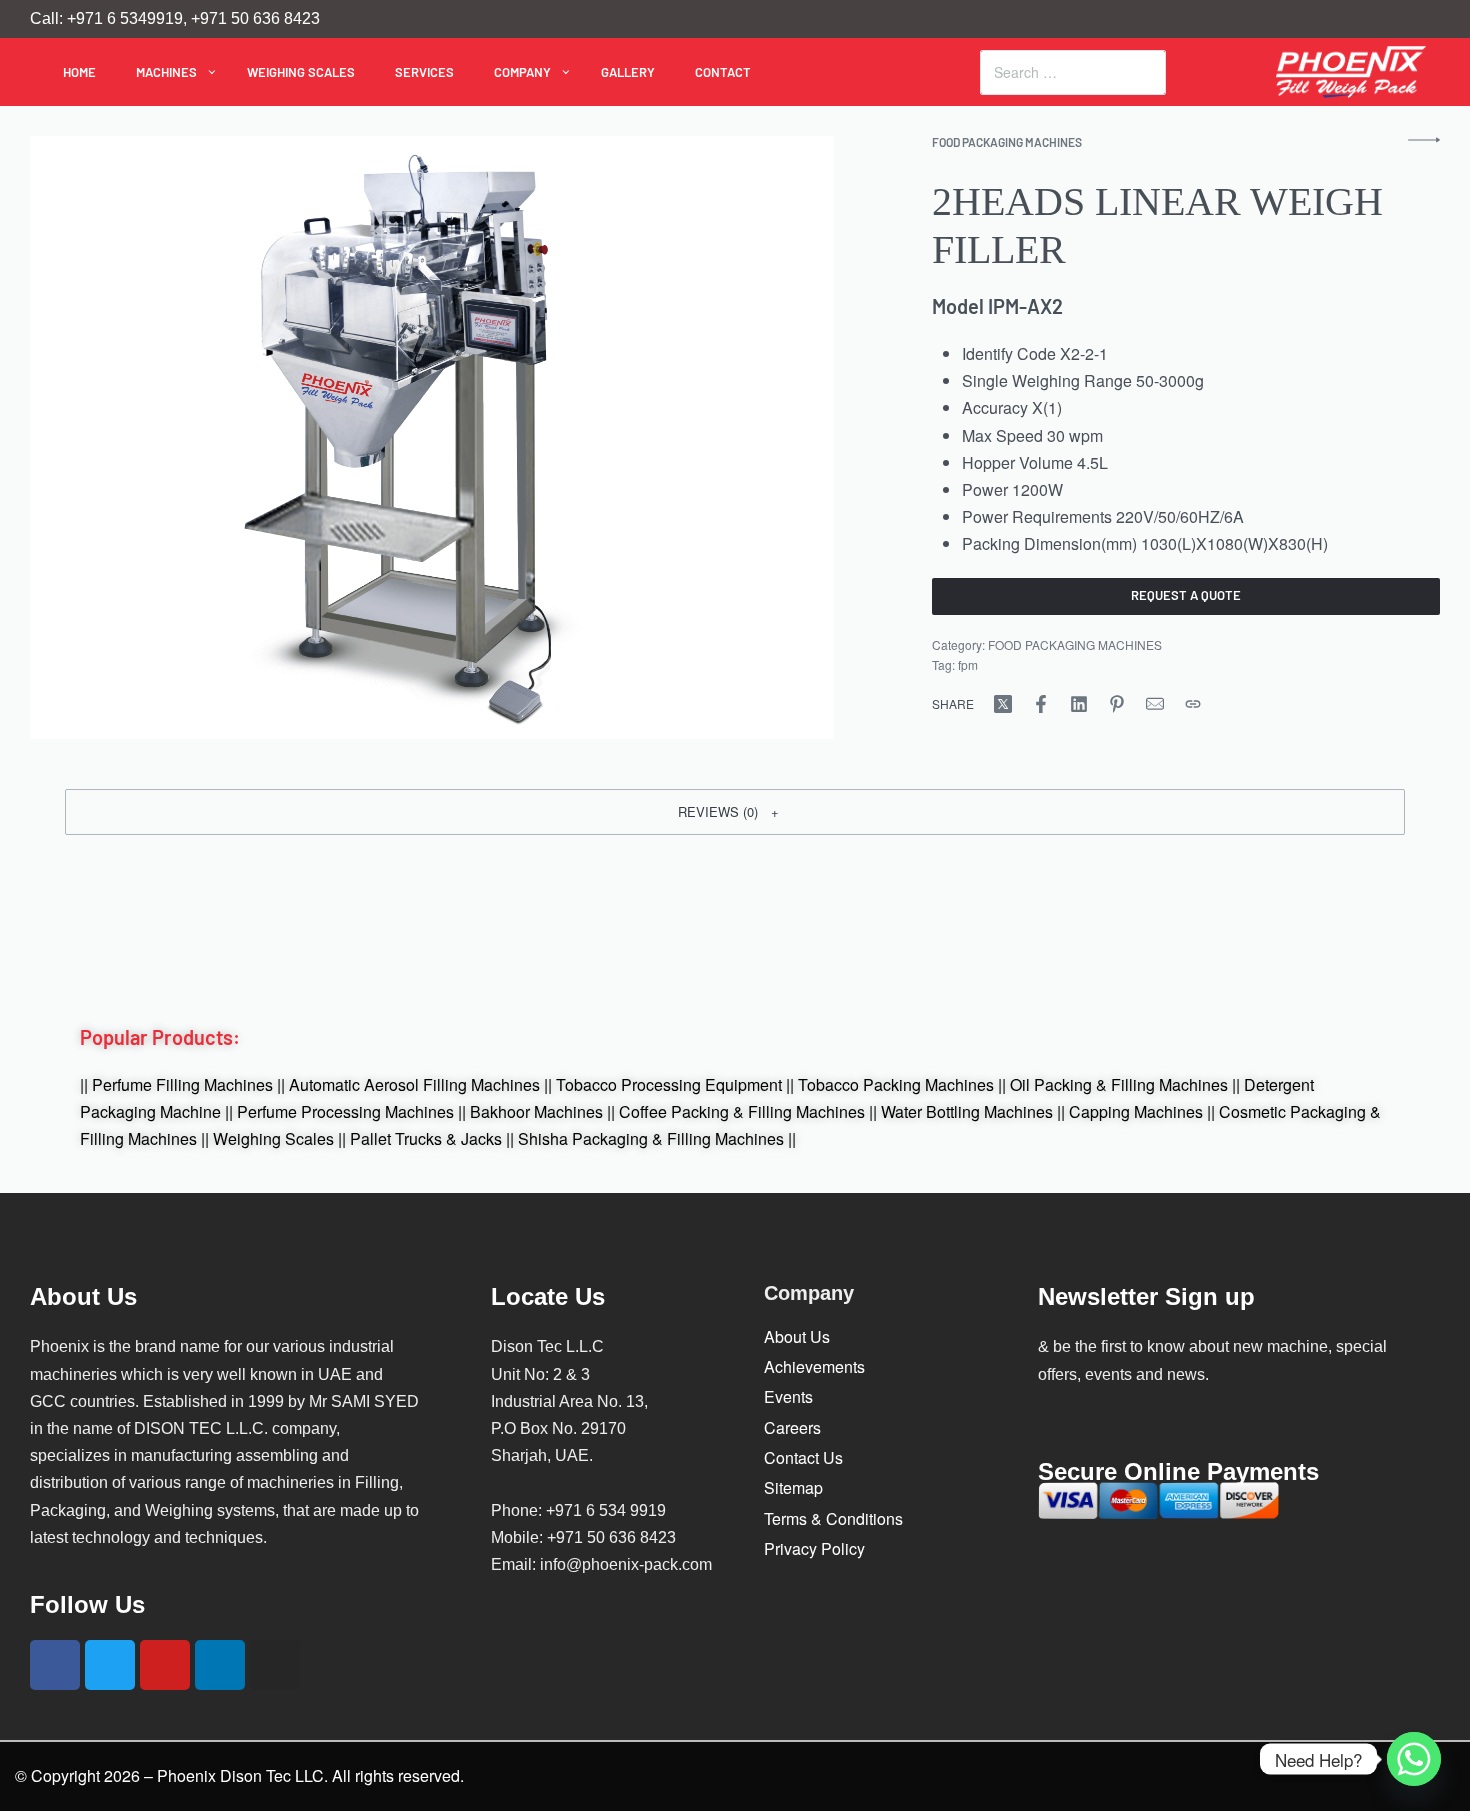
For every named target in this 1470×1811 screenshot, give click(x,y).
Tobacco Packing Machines (896, 1084)
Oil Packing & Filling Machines (1119, 1084)
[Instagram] (275, 1665)
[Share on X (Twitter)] (1003, 704)
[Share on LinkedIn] (1079, 704)
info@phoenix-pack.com (626, 1564)
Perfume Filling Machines (182, 1084)
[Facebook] (55, 1665)
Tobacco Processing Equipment (669, 1084)
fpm (968, 664)
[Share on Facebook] (1041, 704)
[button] (735, 812)
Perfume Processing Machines (345, 1111)
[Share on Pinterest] (1117, 704)
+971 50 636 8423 (611, 1537)
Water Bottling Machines (967, 1111)
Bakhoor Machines (536, 1111)
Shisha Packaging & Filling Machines (651, 1138)
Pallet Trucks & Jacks (426, 1138)
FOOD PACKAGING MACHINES (1007, 142)
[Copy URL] (1193, 704)
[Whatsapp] (1414, 1759)
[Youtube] (165, 1665)
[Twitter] (110, 1665)
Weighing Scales (273, 1138)
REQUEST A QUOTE (1186, 595)
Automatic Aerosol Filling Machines (414, 1084)
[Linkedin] (220, 1665)
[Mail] (1155, 704)
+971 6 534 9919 (606, 1510)
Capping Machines (1136, 1111)
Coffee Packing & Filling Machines (742, 1111)
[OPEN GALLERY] (432, 437)
